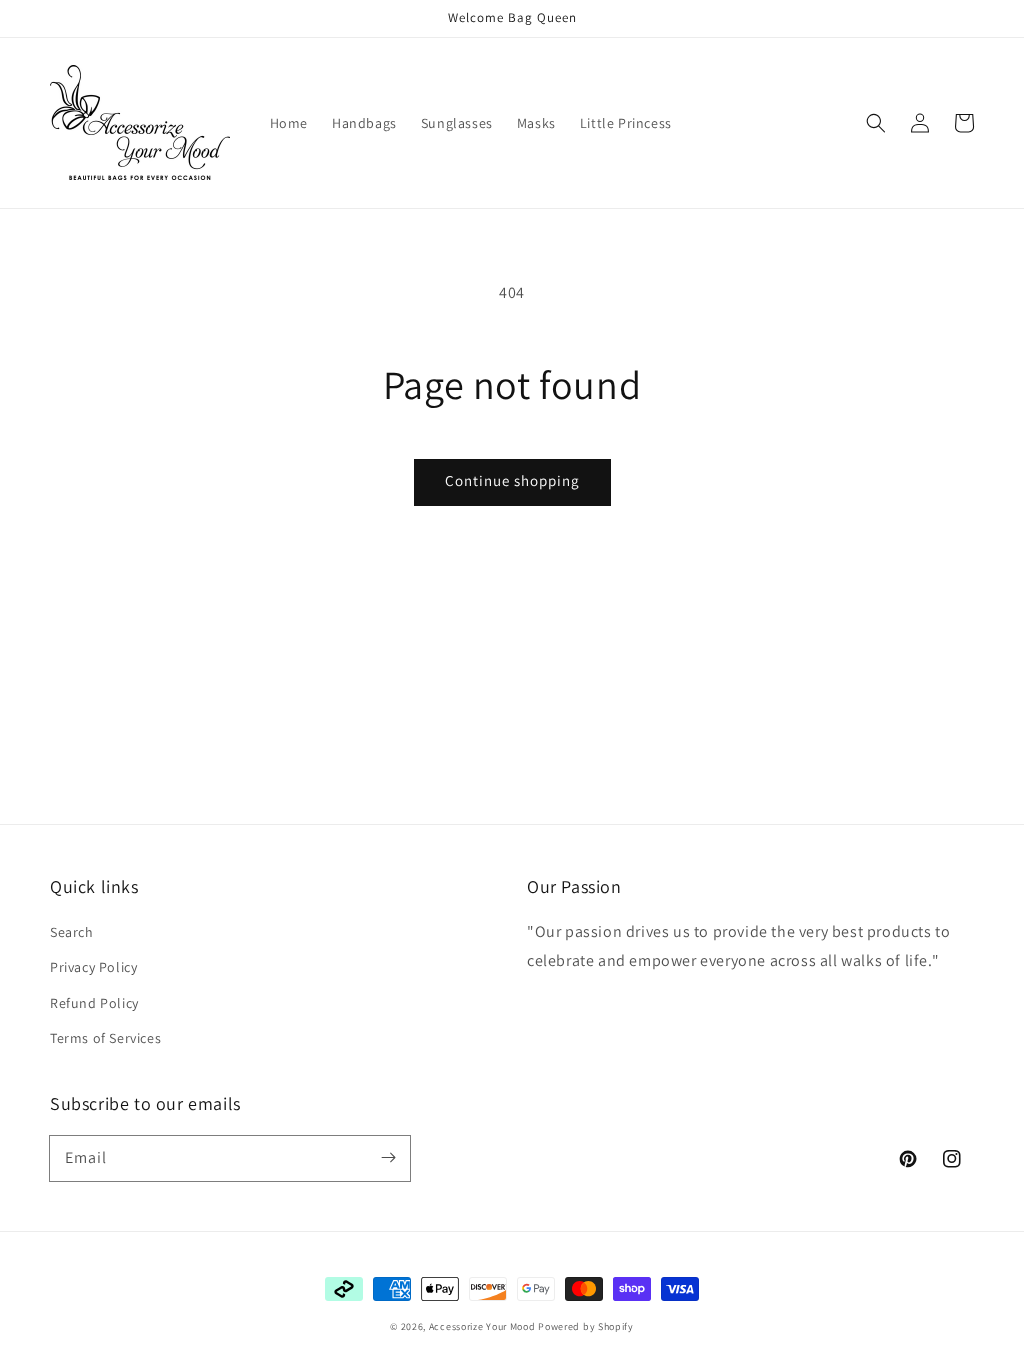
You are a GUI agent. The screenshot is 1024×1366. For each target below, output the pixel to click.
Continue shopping (512, 480)
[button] (876, 123)
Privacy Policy (93, 967)
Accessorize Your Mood (482, 1326)
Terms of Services (105, 1038)
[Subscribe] (388, 1158)
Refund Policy (94, 1003)
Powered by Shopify (586, 1326)
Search (72, 932)
